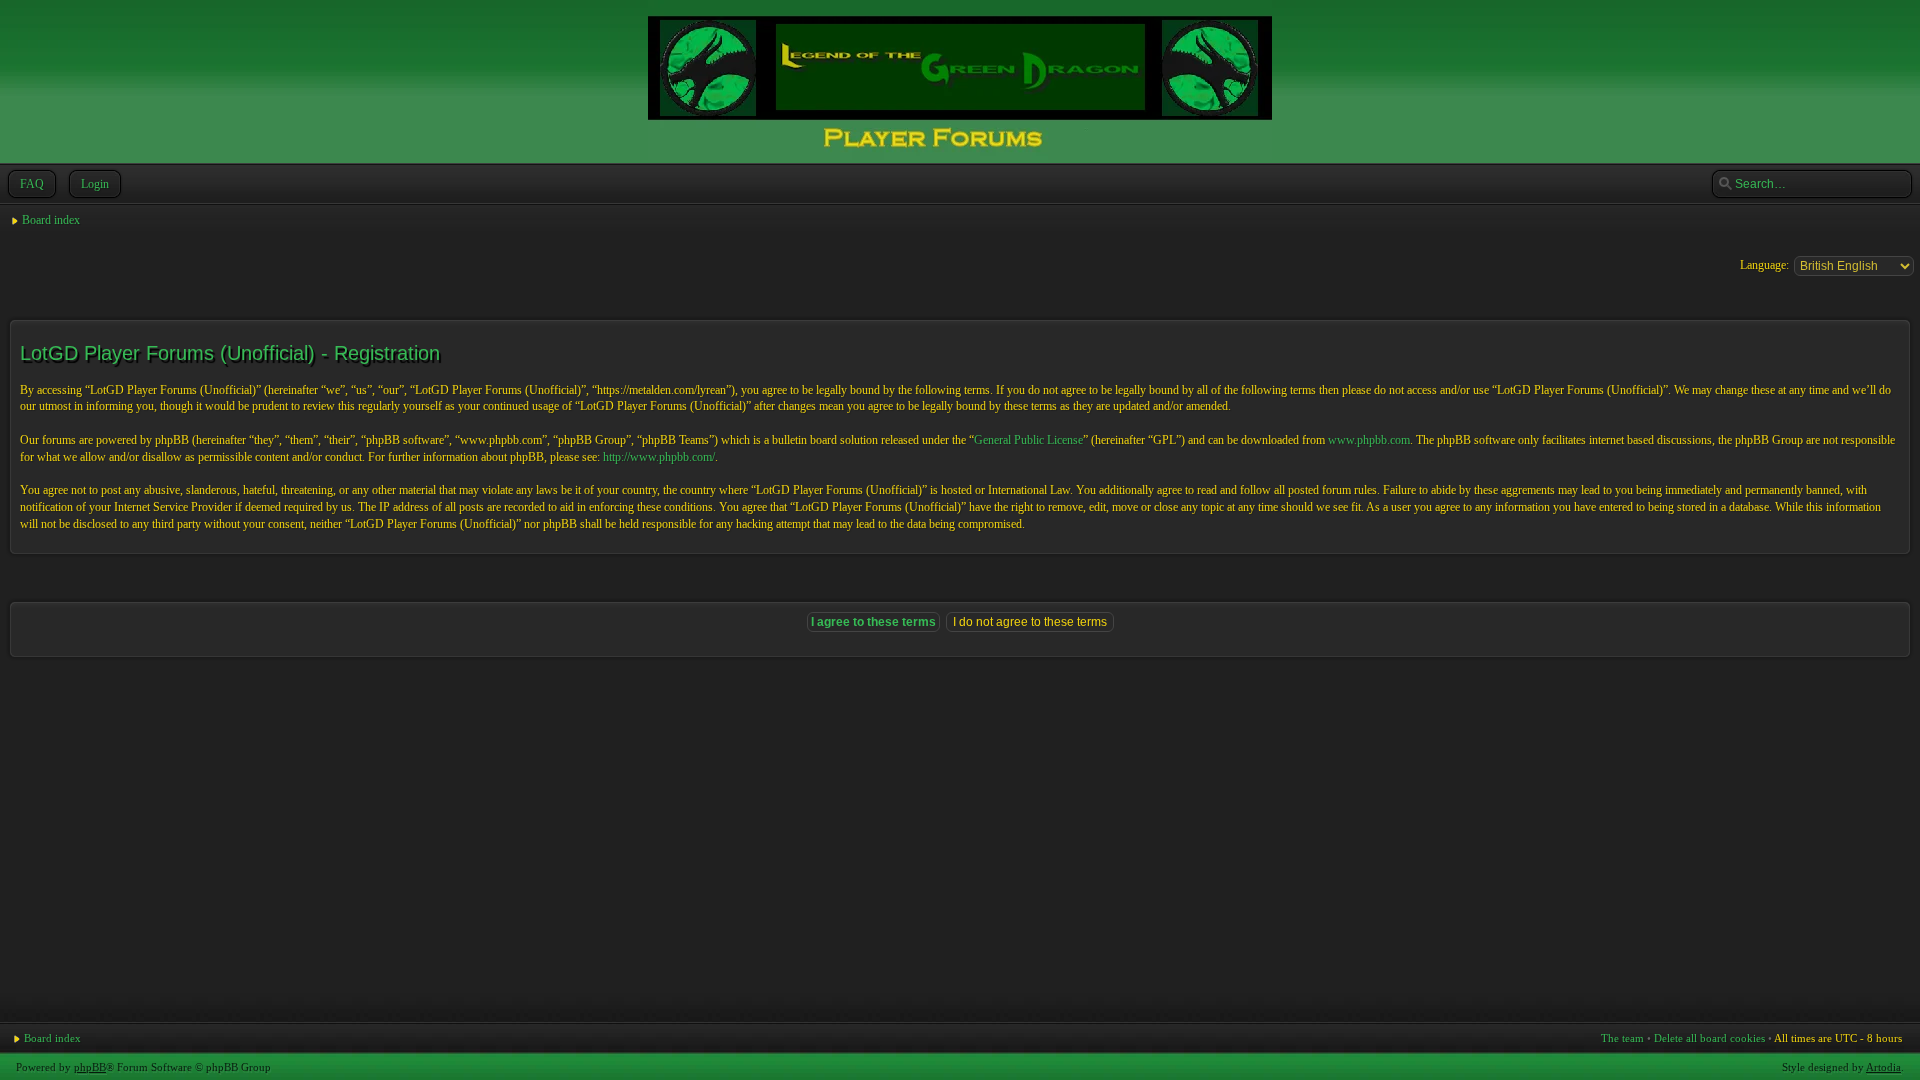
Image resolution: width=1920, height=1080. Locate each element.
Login (95, 184)
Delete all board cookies (1709, 1038)
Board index (51, 220)
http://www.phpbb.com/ (659, 457)
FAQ (32, 184)
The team (1622, 1038)
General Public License (1028, 440)
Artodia (1883, 1067)
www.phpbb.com (1369, 440)
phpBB (90, 1067)
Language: (1764, 265)
